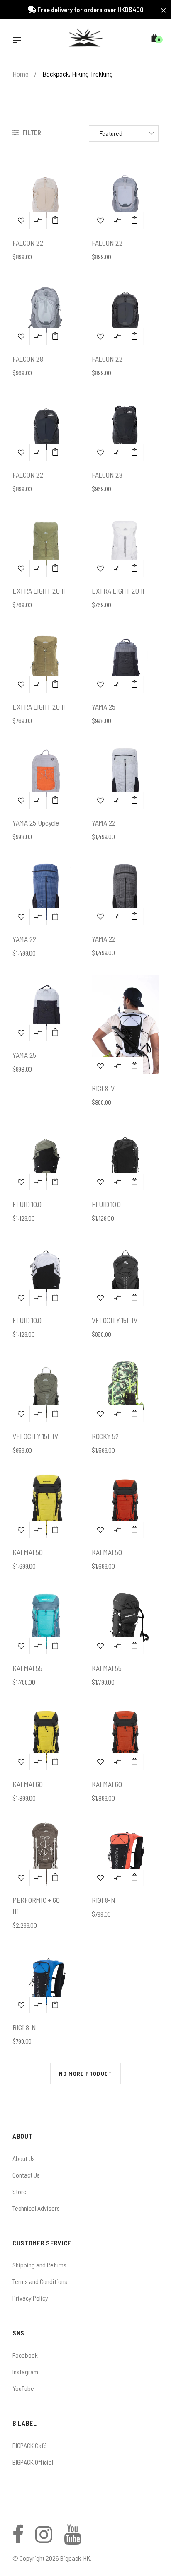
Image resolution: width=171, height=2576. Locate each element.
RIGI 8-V (103, 1088)
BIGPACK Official (33, 2462)
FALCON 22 (28, 243)
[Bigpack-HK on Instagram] (44, 2539)
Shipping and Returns (39, 2265)
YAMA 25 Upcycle (36, 823)
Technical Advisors (36, 2208)
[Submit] (55, 220)
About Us (24, 2158)
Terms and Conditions (40, 2281)
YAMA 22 (104, 823)
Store (20, 2191)
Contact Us (26, 2175)
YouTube (23, 2388)
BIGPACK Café (30, 2445)
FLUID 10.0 (27, 1204)
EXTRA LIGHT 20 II (39, 591)
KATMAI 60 (27, 1784)
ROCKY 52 (105, 1436)
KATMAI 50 (27, 1552)
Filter (31, 132)
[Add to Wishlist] (21, 220)
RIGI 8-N (104, 1900)
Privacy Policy (30, 2298)
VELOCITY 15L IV (115, 1320)
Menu (19, 41)
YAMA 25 (104, 707)
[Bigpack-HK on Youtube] (72, 2539)
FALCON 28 (28, 359)
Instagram (25, 2372)
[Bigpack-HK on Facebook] (18, 2539)
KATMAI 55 (27, 1668)
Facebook (25, 2355)
